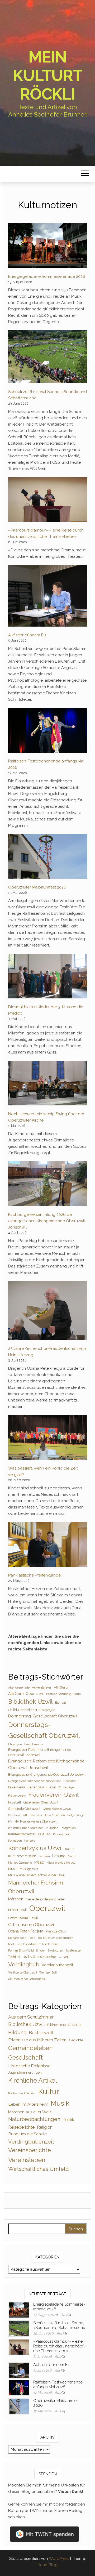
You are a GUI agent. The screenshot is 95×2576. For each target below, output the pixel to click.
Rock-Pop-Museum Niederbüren (51, 1938)
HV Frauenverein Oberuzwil (36, 1821)
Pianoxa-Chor (56, 1931)
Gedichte (76, 2040)
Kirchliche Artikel (33, 2080)
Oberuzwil (47, 1908)
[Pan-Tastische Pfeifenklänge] (48, 1544)
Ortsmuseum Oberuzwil (32, 1925)
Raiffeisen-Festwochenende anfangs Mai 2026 (58, 2385)
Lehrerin (44, 1856)
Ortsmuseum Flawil (23, 1918)
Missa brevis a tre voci (61, 1863)
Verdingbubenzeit (57, 1965)
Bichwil (60, 1702)
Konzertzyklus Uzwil (35, 1848)
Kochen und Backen (22, 2093)
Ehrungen (15, 1744)
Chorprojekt (47, 1710)
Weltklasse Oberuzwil (23, 1972)
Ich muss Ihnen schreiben (26, 1828)
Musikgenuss (29, 1869)
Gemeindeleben (30, 2048)
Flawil (51, 1787)
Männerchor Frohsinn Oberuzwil (36, 1887)
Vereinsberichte (30, 2150)
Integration (68, 1828)
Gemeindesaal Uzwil (57, 1809)
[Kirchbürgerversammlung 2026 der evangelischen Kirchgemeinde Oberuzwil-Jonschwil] (48, 1184)
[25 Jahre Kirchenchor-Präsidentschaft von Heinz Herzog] (48, 1311)
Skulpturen (56, 1950)
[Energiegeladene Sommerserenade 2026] (48, 246)
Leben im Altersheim (28, 2104)
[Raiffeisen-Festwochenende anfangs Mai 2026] (48, 730)
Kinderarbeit (61, 1834)
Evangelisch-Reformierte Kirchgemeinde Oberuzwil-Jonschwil (46, 1764)
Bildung (17, 2032)
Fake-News (17, 1787)
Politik (68, 2120)
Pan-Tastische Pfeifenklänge (34, 1575)
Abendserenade (19, 1687)
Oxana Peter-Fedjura (26, 1931)
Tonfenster (74, 1950)
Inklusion (52, 1828)
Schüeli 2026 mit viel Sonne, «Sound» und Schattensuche (59, 2325)
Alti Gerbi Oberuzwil (26, 1694)
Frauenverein (17, 1796)
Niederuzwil (18, 1910)
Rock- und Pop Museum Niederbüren (34, 1944)
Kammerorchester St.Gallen (29, 1834)
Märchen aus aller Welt (30, 2112)
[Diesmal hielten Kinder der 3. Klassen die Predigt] (48, 976)
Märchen (16, 1899)
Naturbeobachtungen (34, 2119)
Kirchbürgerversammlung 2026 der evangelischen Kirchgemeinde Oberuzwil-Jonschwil (47, 1221)
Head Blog (47, 2565)
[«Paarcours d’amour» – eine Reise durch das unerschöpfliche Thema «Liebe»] (48, 500)
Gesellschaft (25, 2057)
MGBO (39, 1862)
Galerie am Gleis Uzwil (41, 1802)
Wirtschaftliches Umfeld (39, 2169)
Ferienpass (36, 1787)
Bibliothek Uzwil (30, 1702)
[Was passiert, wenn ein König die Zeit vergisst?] (48, 1437)
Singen (41, 1950)
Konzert (30, 1841)
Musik (13, 1869)
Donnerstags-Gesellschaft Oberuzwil (44, 1730)
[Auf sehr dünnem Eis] (48, 596)
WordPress (59, 2559)
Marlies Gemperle (20, 1863)
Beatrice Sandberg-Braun (63, 1694)
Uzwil (64, 1956)
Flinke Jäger (66, 1787)
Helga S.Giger (76, 1815)
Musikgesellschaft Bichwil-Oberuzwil (37, 1875)
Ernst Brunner (34, 1744)
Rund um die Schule (27, 2134)
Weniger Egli (48, 1972)
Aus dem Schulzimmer (31, 2017)
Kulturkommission (22, 1856)
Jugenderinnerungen (25, 2072)
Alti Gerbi (61, 1687)
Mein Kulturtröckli (47, 75)
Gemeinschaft (18, 1815)
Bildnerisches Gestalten (65, 2025)
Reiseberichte (21, 2127)
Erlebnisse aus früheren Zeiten (37, 2040)
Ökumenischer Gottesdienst (27, 1979)
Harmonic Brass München (47, 1815)
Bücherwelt (41, 2033)
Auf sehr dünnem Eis (27, 635)
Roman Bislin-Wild (21, 1950)
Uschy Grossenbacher (39, 1957)
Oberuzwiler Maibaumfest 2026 (37, 887)
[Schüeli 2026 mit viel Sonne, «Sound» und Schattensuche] (48, 357)
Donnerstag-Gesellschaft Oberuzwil (43, 1716)
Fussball (15, 1802)
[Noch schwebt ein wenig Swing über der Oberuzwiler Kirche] (48, 1083)
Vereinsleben (27, 2160)
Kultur (69, 1849)
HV (10, 1821)
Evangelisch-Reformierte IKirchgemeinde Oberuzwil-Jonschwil (40, 1752)
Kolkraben (15, 1841)
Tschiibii (14, 1957)
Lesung (59, 1856)
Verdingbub (24, 1964)
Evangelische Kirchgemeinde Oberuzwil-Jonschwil (47, 1774)
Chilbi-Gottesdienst (23, 1710)
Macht (72, 1856)
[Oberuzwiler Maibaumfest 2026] (48, 856)
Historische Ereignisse (29, 2066)
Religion (45, 2127)
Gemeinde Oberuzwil (24, 1809)
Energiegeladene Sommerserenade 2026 (47, 276)
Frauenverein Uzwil (54, 1795)
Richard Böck (17, 1938)
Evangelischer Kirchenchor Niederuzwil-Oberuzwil (43, 1781)
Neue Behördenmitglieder (45, 1899)
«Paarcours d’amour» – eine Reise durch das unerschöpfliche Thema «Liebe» (60, 2346)
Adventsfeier (42, 1687)
